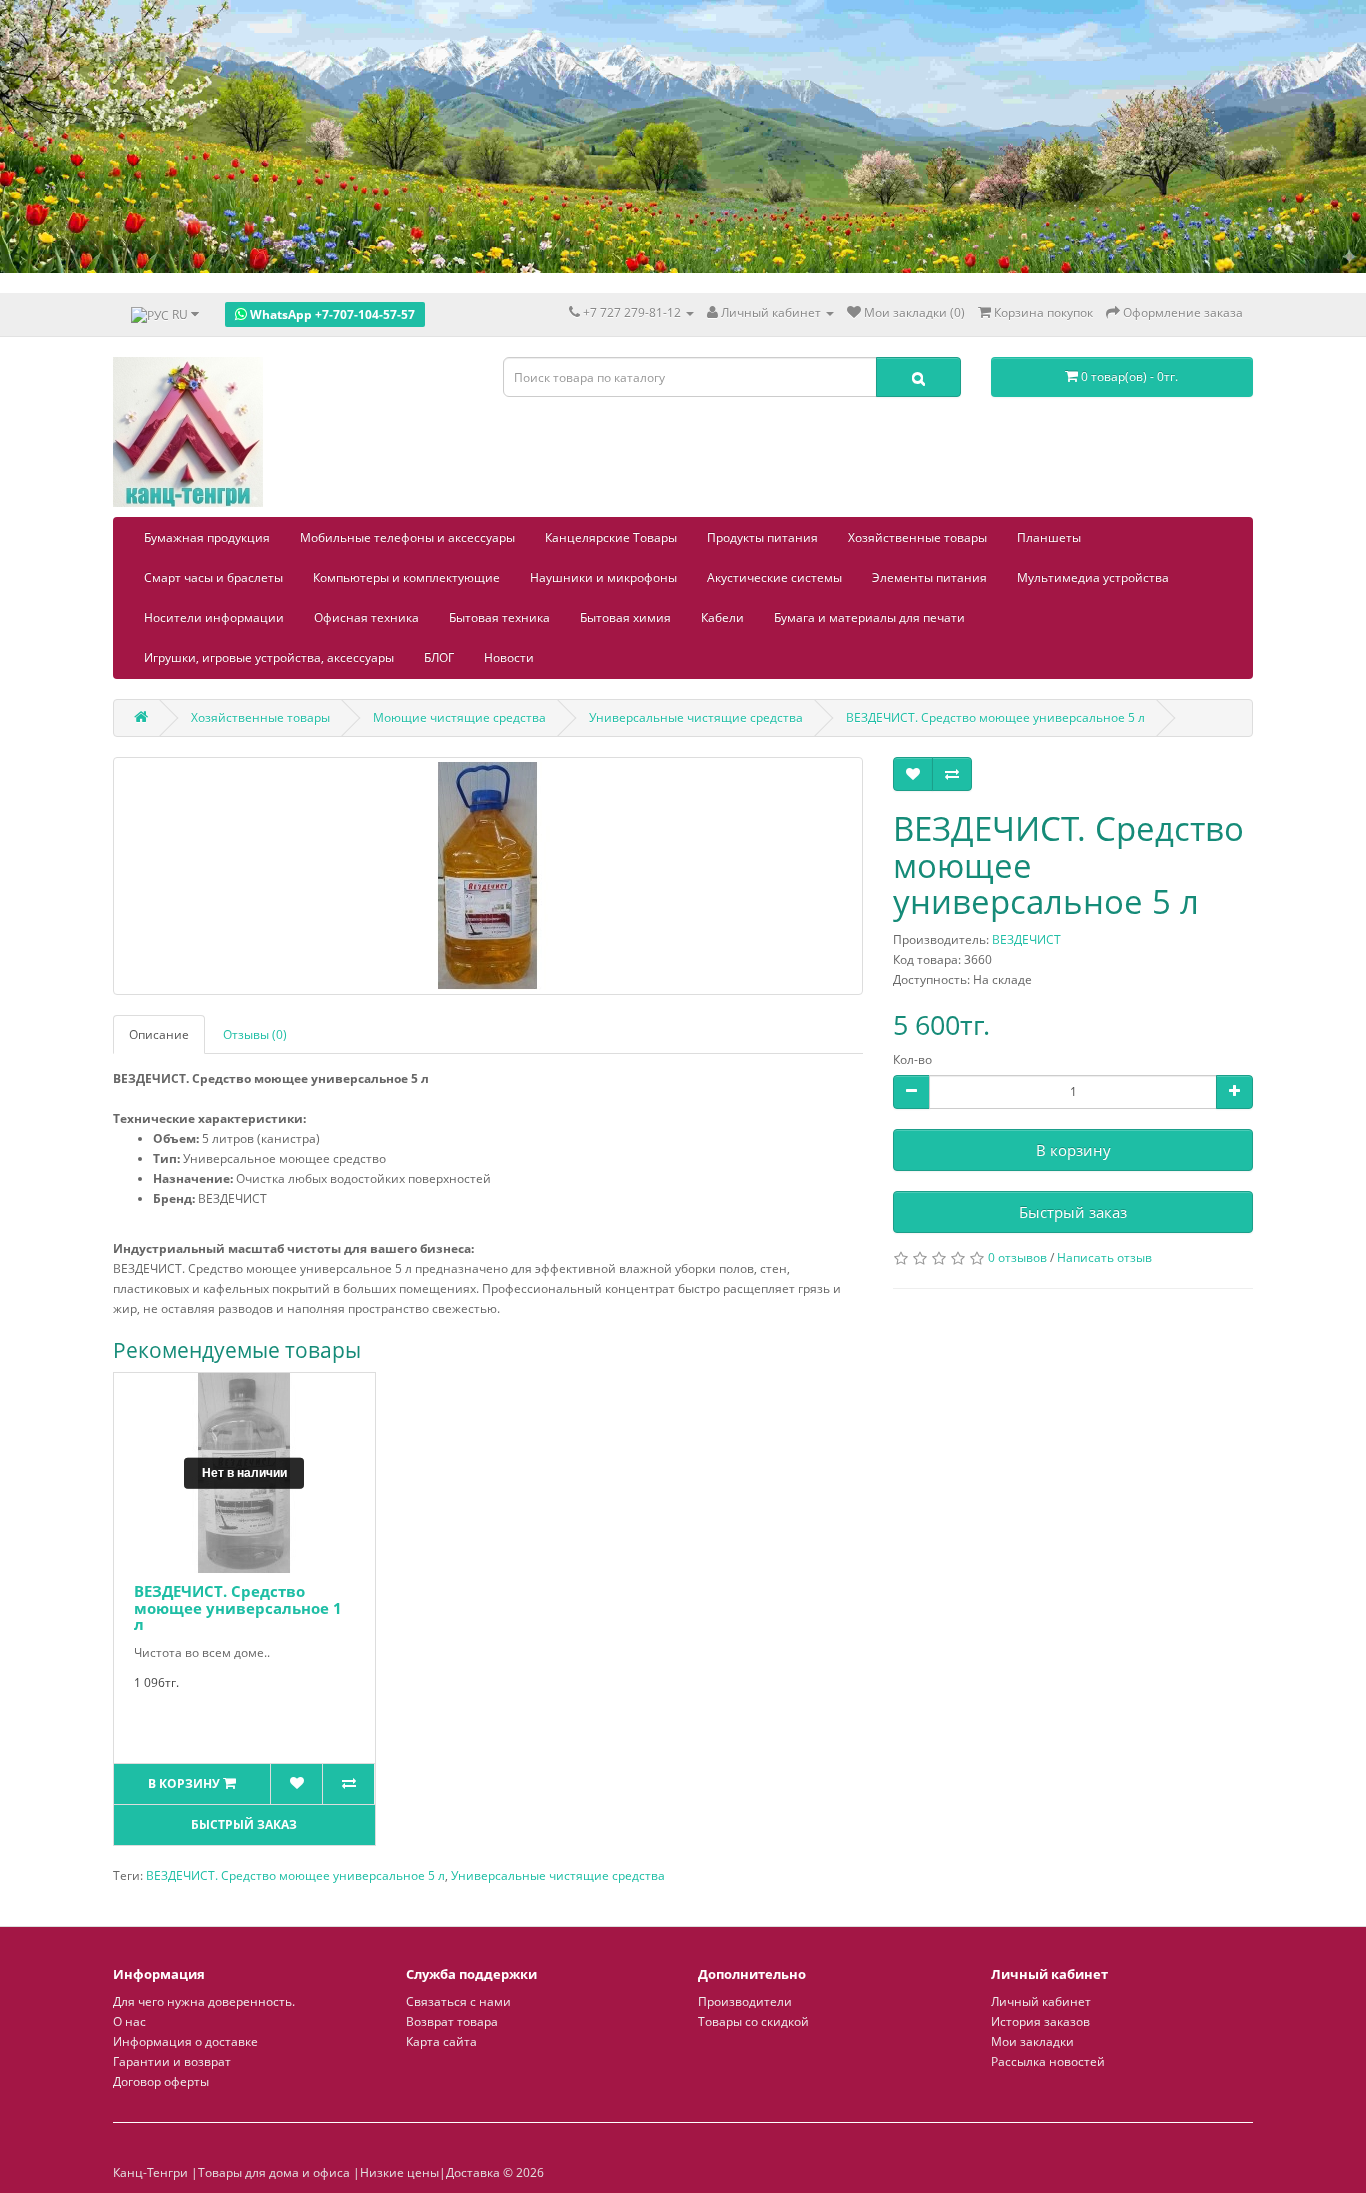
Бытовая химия (625, 617)
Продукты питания (762, 537)
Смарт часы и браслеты (213, 577)
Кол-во (912, 1059)
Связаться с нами (458, 2001)
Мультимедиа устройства (1093, 577)
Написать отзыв (1104, 1257)
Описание (159, 1034)
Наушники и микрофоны (603, 577)
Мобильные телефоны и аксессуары (407, 537)
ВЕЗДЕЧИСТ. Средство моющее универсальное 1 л (238, 1607)
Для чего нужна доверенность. (204, 2001)
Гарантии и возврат (172, 2061)
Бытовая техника (499, 617)
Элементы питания (929, 577)
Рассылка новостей (1048, 2061)
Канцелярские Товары (611, 537)
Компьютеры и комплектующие (406, 577)
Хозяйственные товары (917, 537)
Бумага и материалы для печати (869, 617)
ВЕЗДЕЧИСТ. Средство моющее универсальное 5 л (295, 1875)
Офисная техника (366, 617)
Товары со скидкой (753, 2021)
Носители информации (214, 617)
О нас (129, 2021)
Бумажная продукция (207, 537)
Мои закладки (1032, 2041)
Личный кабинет (1041, 2001)
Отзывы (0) (255, 1034)
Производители (745, 2001)
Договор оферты (161, 2081)
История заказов (1040, 2021)
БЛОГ (439, 657)
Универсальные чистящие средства (558, 1875)
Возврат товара (452, 2021)
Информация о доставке (185, 2041)
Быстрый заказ (1073, 1212)
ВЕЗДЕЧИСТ (1026, 939)
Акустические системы (774, 577)
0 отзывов (1017, 1257)
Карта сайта (441, 2041)
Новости (509, 657)
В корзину (1073, 1150)
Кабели (722, 617)
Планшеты (1049, 537)
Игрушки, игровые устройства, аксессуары (269, 657)
